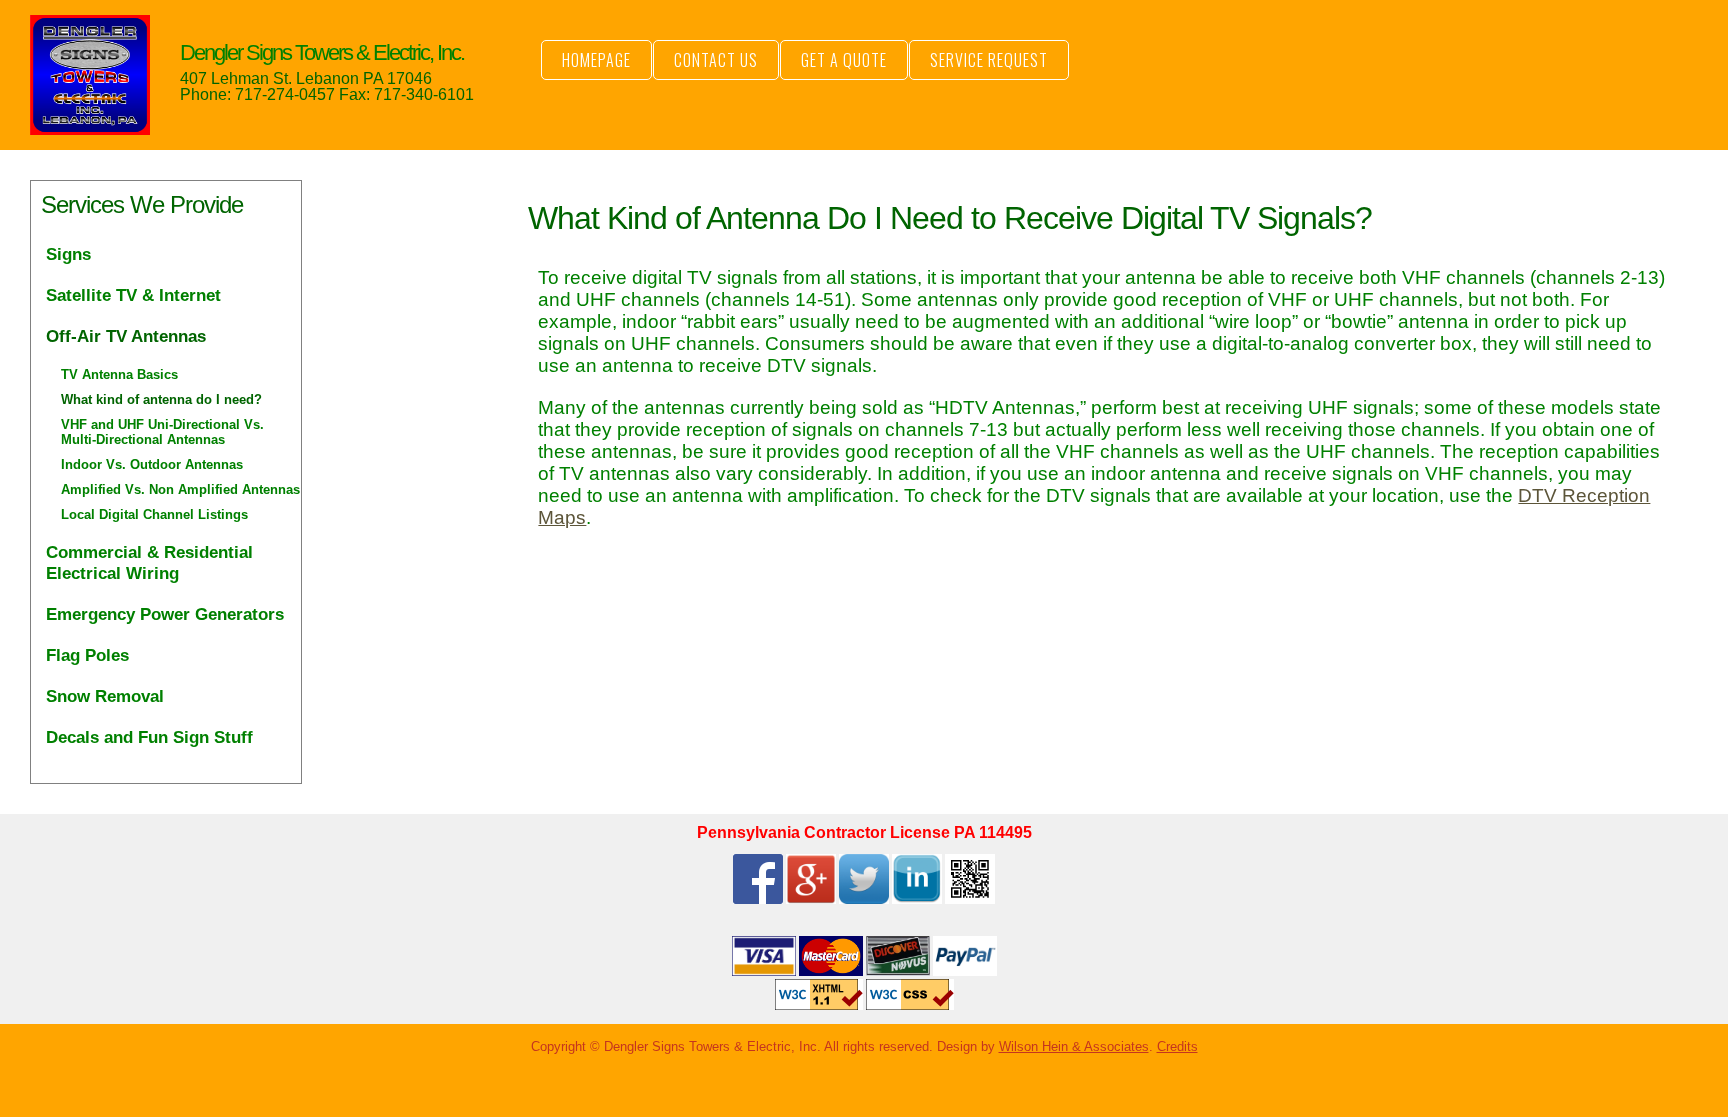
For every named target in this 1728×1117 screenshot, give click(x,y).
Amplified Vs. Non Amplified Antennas (180, 489)
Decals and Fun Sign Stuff (149, 737)
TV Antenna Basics (119, 374)
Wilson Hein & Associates (1074, 1046)
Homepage (596, 60)
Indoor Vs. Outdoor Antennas (152, 464)
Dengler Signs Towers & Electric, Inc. (322, 52)
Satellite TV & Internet (133, 295)
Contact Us (716, 60)
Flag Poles (87, 655)
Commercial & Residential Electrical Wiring (149, 562)
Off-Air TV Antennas (126, 336)
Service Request (989, 60)
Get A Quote (844, 60)
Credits (1177, 1046)
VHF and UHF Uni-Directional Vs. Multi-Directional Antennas (162, 432)
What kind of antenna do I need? (161, 399)
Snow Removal (105, 696)
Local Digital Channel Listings (154, 514)
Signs (68, 254)
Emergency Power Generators (165, 614)
